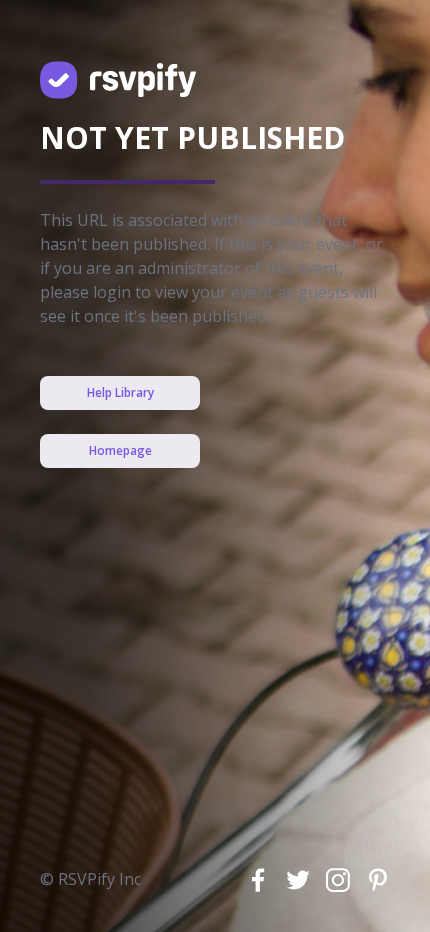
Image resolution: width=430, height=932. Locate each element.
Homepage (120, 450)
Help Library (120, 392)
